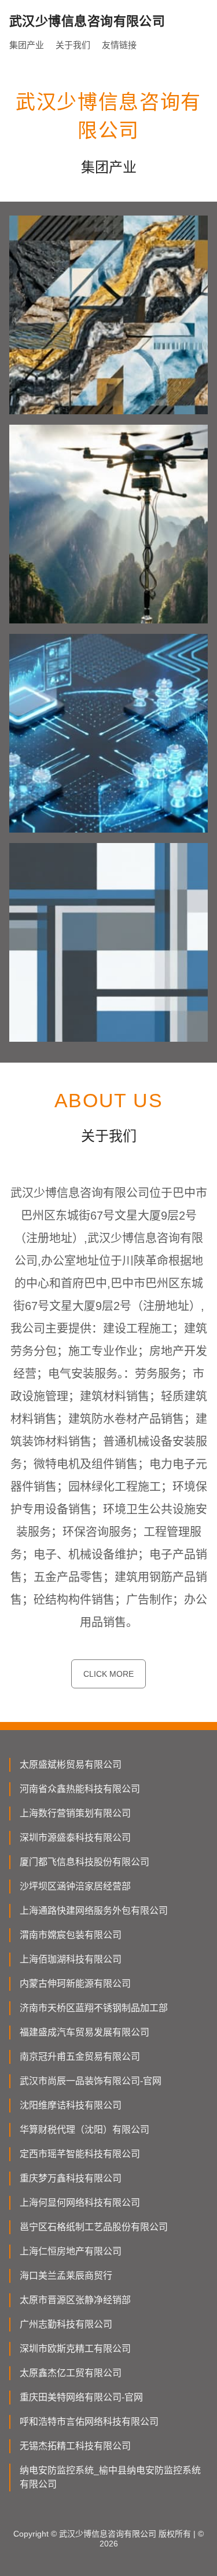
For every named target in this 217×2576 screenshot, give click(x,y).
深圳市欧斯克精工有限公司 (75, 2349)
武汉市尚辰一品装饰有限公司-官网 (91, 2081)
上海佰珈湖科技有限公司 (71, 1959)
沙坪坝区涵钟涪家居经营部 (75, 1886)
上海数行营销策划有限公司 (75, 1813)
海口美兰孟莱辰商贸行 (66, 2276)
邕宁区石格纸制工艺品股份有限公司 (94, 2227)
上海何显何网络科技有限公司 (80, 2203)
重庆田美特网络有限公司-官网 (81, 2397)
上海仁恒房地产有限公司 (71, 2251)
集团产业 (27, 45)
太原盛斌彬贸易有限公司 (71, 1765)
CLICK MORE (108, 1674)
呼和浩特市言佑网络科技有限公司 (89, 2422)
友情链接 (119, 45)
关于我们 (73, 45)
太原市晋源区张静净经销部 (75, 2300)
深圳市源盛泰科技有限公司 (75, 1838)
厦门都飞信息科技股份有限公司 (84, 1862)
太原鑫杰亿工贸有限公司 (71, 2373)
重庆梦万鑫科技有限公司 (71, 2178)
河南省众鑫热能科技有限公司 (80, 1789)
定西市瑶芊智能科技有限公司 (80, 2154)
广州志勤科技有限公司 (66, 2324)
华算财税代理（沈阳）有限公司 (84, 2130)
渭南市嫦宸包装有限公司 (71, 1935)
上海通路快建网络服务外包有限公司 (94, 1911)
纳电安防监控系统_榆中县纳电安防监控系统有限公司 (110, 2477)
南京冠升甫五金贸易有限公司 (80, 2057)
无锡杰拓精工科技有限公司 (75, 2446)
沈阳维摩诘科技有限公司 (71, 2105)
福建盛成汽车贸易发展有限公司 (84, 2032)
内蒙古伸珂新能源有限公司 (75, 1984)
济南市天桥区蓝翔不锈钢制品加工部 (94, 2008)
